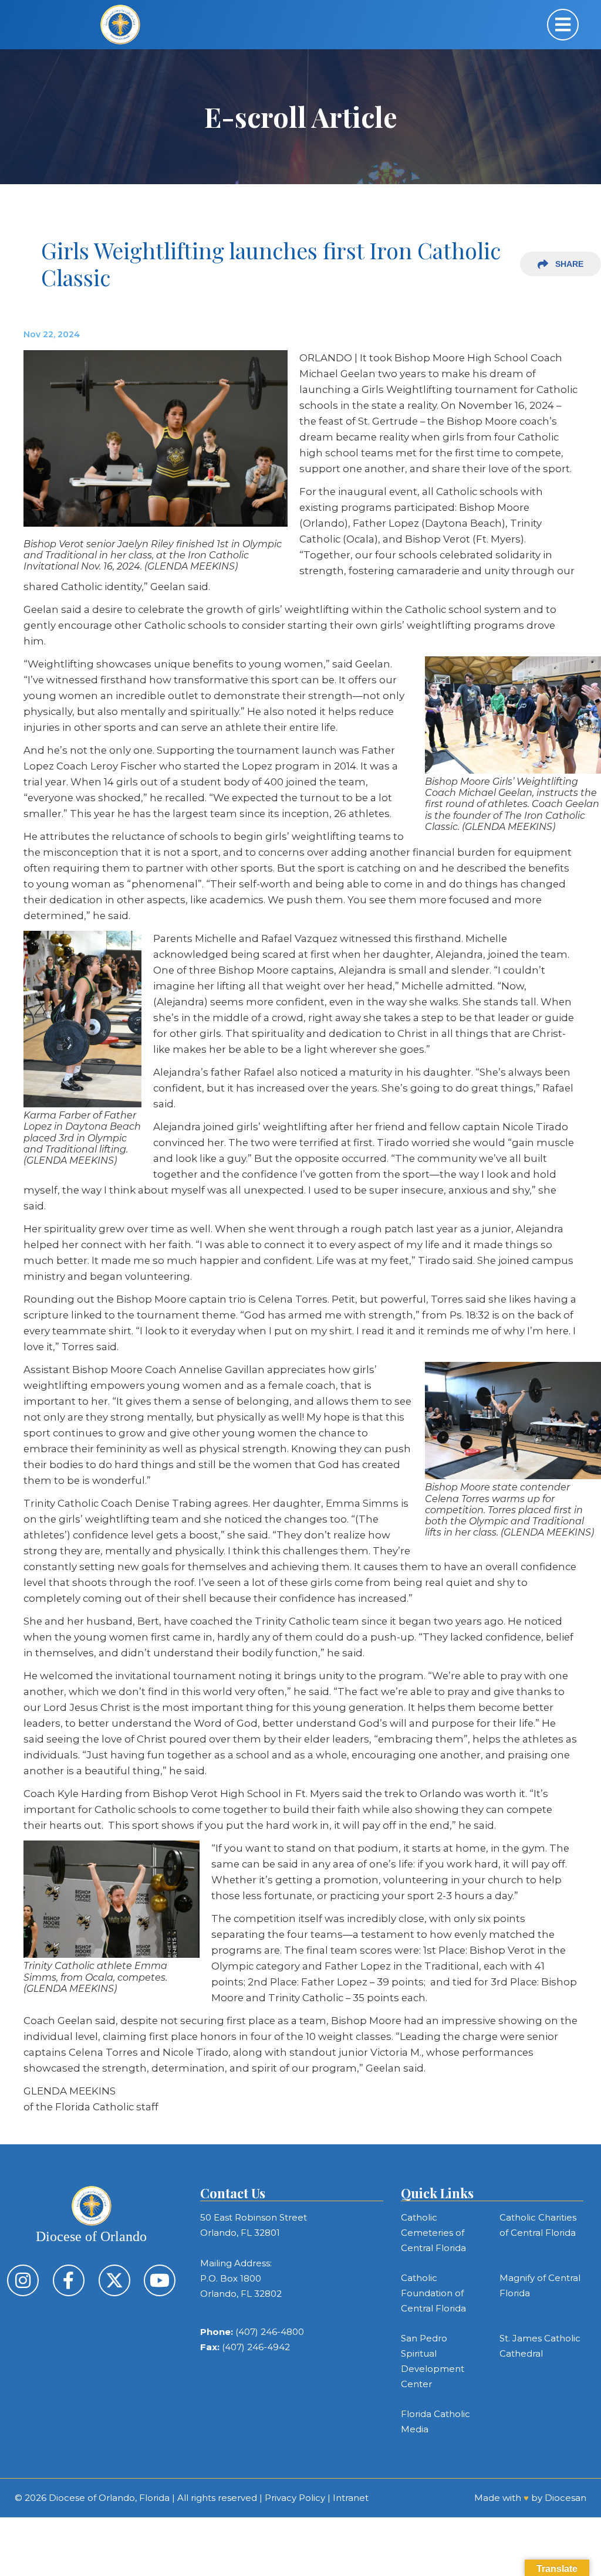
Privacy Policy (295, 2498)
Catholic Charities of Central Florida (538, 2225)
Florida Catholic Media (435, 2421)
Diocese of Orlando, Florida (109, 2498)
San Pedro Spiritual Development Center (433, 2361)
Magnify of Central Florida (540, 2285)
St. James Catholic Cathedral (540, 2346)
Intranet (351, 2498)
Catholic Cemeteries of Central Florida (433, 2233)
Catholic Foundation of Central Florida (433, 2293)
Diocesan (565, 2498)
